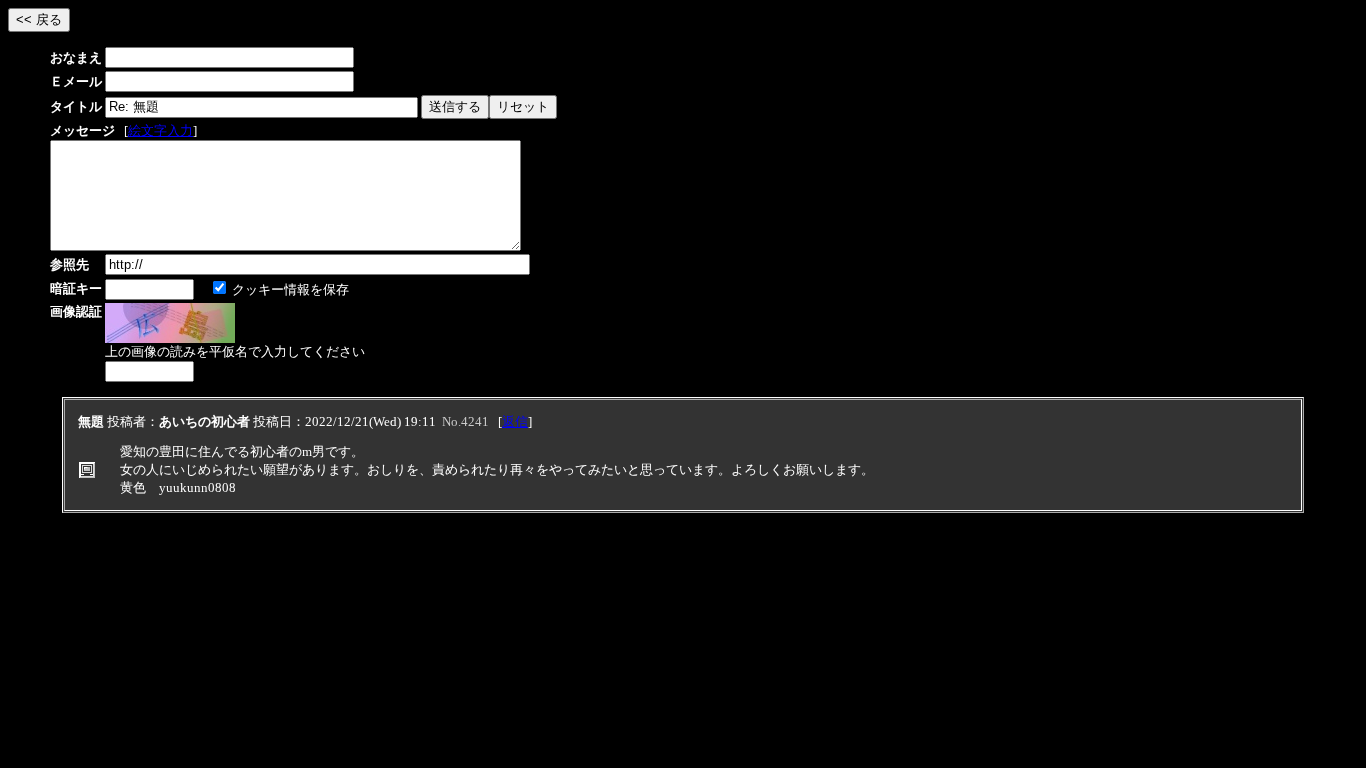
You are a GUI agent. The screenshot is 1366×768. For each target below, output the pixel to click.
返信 (515, 421)
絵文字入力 (160, 130)
